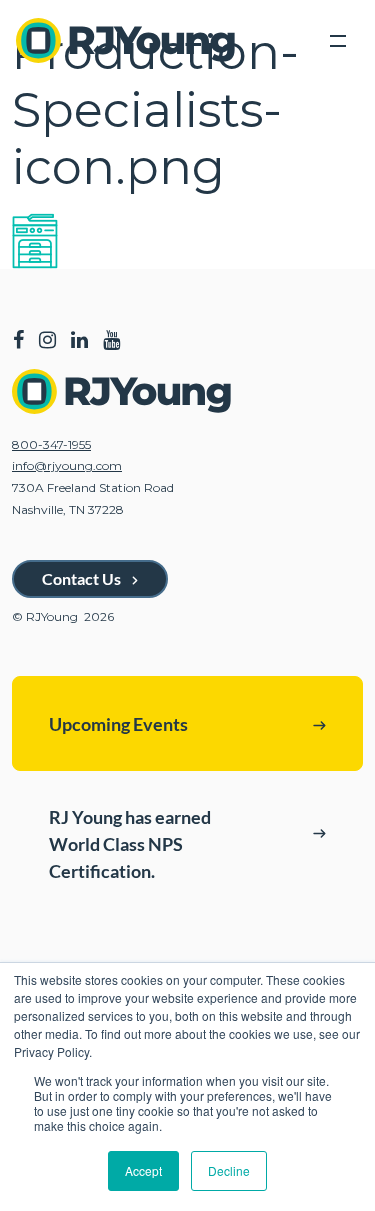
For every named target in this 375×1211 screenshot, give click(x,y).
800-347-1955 (51, 444)
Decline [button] (229, 1170)
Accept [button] (143, 1170)
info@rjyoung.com (67, 465)
